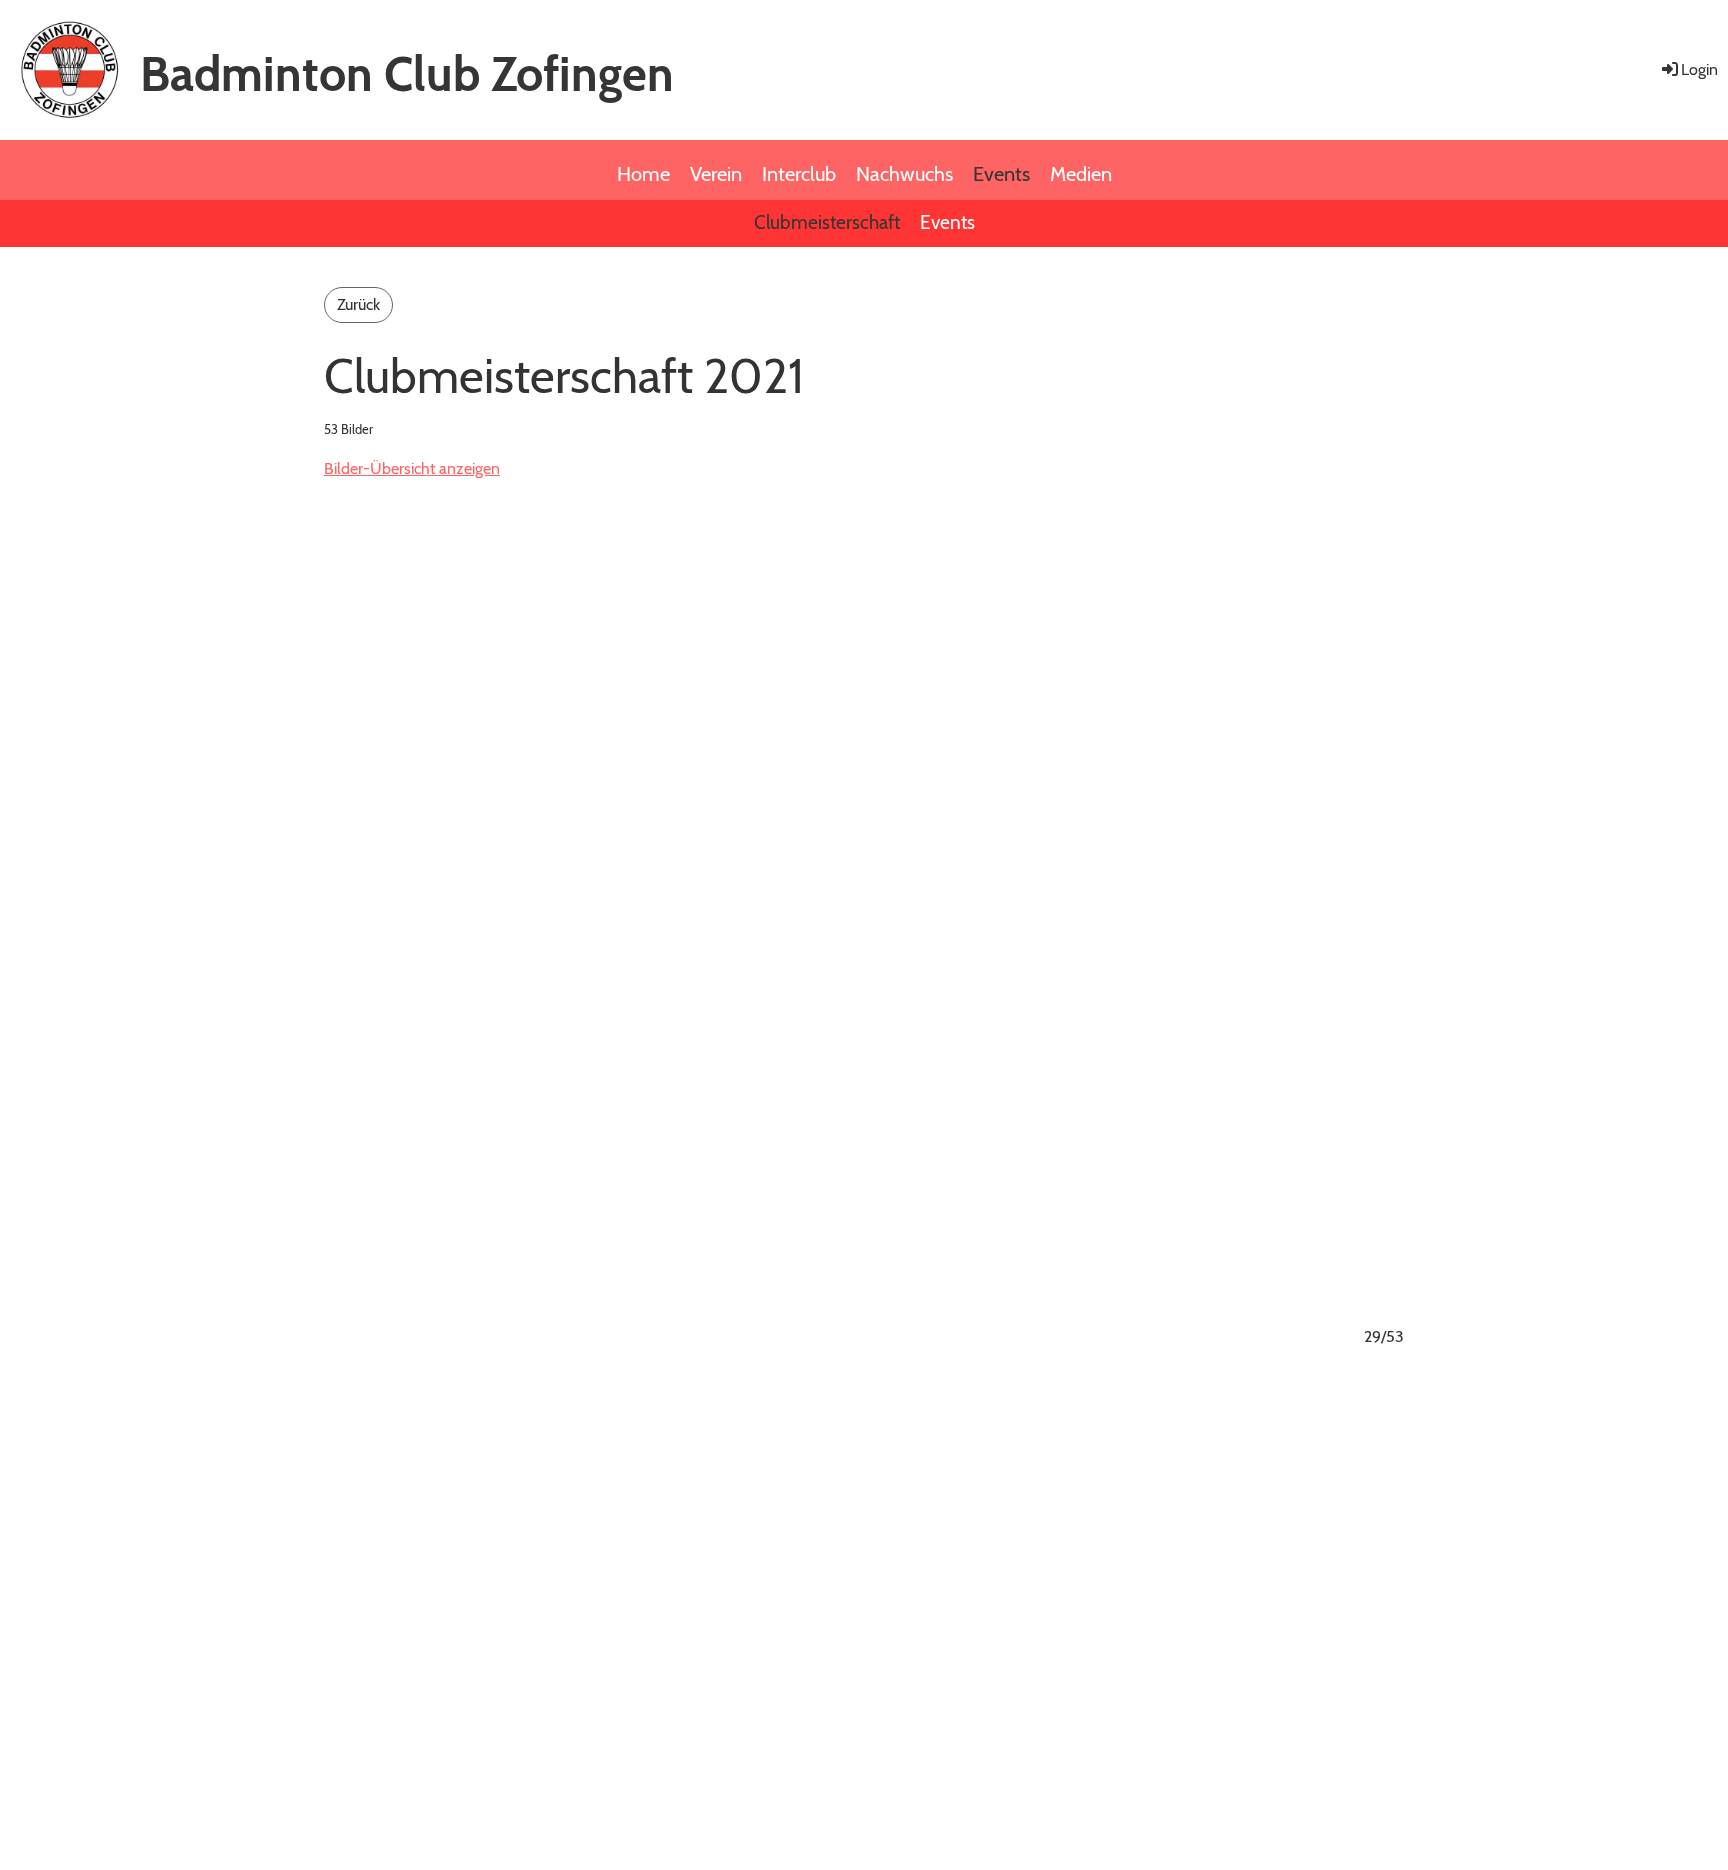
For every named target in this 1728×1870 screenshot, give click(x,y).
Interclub (799, 174)
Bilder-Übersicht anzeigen (412, 468)
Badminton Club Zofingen (407, 74)
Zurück (358, 304)
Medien (1081, 174)
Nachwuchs (904, 174)
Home (643, 174)
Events (1001, 174)
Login (1699, 69)
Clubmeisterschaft (827, 222)
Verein (716, 174)
